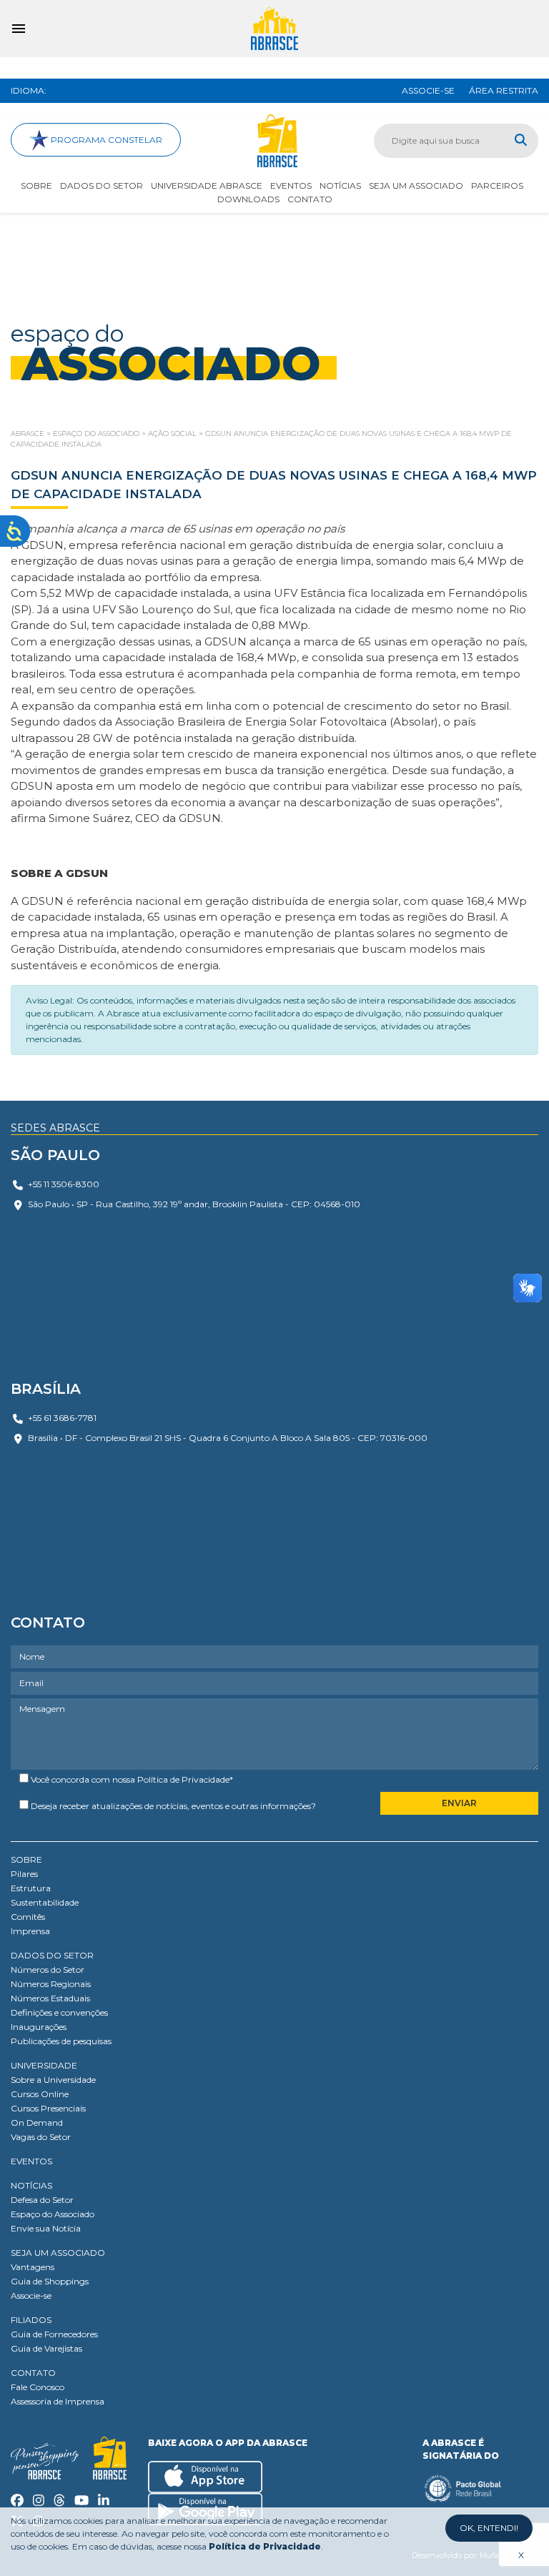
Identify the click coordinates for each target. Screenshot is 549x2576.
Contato (310, 199)
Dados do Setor (102, 185)
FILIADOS (31, 2320)
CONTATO (33, 2373)
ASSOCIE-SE (428, 90)
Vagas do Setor (41, 2137)
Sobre (36, 185)
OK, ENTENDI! (489, 2528)
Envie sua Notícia (46, 2228)
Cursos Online (40, 2094)
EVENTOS (31, 2161)
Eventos (291, 185)
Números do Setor (48, 1970)
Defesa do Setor (42, 2200)
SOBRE (26, 1859)
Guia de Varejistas (46, 2348)
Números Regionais (51, 1984)
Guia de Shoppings (50, 2281)
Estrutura (31, 1888)
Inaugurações (39, 2027)
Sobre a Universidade (53, 2080)
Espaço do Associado (53, 2214)
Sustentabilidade (45, 1902)
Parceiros (497, 185)
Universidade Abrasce (207, 185)
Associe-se (31, 2295)
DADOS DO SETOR (52, 1955)
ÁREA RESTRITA (504, 90)
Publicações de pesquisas (61, 2041)
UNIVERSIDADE (44, 2065)
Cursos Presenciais (48, 2108)
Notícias (340, 185)
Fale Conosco (38, 2387)
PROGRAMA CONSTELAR (105, 140)
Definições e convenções (59, 2012)
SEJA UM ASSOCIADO (58, 2253)
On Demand (37, 2122)
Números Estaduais (50, 1998)
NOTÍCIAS (31, 2185)
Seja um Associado (416, 185)
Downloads (248, 199)
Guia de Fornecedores (54, 2334)
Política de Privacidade (183, 1779)
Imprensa (30, 1931)
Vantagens (33, 2267)
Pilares (24, 1874)
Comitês (28, 1917)
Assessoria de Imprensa (58, 2401)
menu (19, 29)
